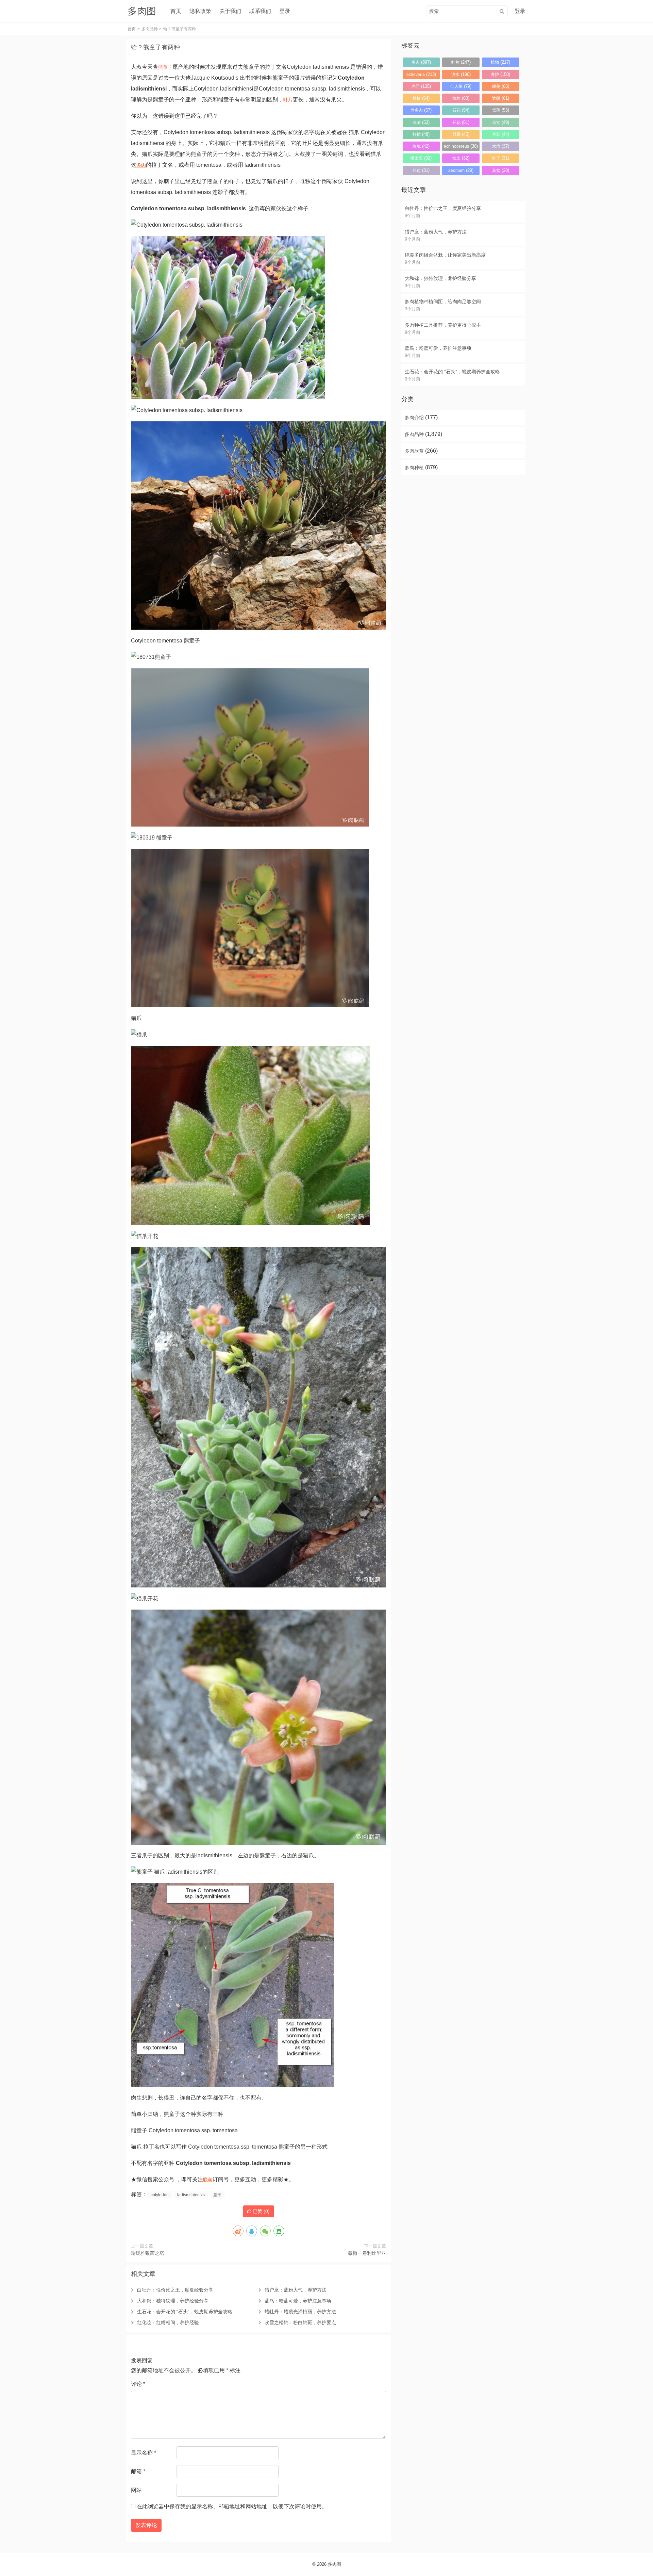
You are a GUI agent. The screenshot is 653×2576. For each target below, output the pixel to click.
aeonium (461, 170)
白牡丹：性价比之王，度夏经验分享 (175, 2290)
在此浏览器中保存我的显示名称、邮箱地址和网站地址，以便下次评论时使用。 (232, 2506)
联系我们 (260, 11)
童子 (217, 2195)
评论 (138, 2384)
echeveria (421, 74)
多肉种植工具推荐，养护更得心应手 (443, 325)
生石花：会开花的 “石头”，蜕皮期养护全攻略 (185, 2312)
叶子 (501, 158)
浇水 (461, 74)
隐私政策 (200, 11)
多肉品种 (150, 29)
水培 (501, 146)
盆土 (461, 158)
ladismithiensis (191, 2195)
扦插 (421, 134)
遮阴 (501, 98)
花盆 (501, 170)
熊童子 (165, 67)
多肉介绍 (414, 418)
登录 (285, 11)
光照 (421, 86)
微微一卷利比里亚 (367, 2253)
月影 (501, 134)
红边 (421, 170)
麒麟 (461, 134)
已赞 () (261, 2211)
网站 (136, 2490)
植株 (461, 98)
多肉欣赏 (414, 451)
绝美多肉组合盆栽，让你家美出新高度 (445, 255)
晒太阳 (421, 158)
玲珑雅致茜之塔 (148, 2253)
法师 (421, 122)
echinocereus (461, 146)
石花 (461, 110)
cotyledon (160, 2195)
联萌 (208, 2180)
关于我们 (230, 11)
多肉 (141, 165)
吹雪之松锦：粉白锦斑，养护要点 (300, 2322)
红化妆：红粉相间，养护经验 (168, 2322)
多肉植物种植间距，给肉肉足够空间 (443, 301)
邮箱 (138, 2471)
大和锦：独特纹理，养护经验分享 (173, 2301)
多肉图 (334, 2564)
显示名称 (144, 2453)
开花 (461, 122)
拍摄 (421, 98)
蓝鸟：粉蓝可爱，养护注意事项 (298, 2301)
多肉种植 (414, 468)
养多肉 (421, 110)
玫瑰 (421, 146)
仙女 (501, 122)
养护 (500, 74)
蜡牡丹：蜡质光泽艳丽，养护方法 (300, 2312)
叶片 (288, 100)
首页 (176, 11)
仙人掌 (461, 86)
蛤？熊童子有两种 (155, 47)
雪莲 (501, 110)
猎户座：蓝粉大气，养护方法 (296, 2290)
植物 (500, 62)
